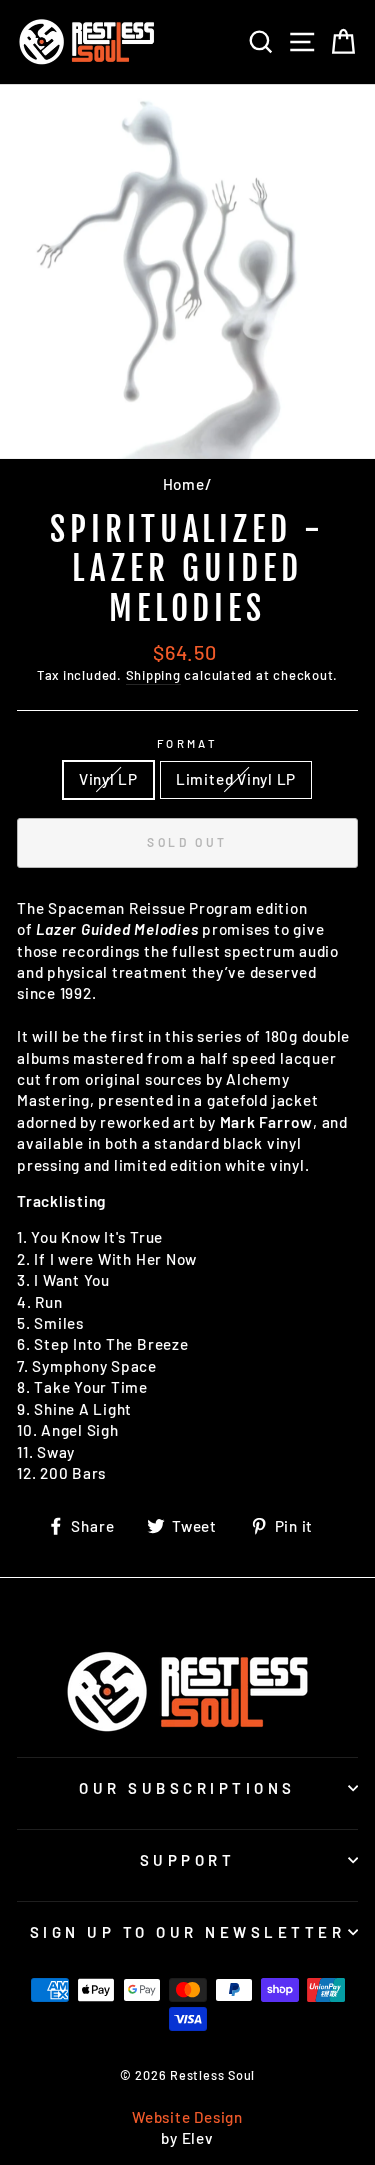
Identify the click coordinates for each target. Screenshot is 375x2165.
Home (184, 484)
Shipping (153, 675)
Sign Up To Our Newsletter (188, 1932)
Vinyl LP (108, 779)
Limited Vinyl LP (236, 779)
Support (188, 1860)
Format (188, 743)
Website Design (187, 2117)
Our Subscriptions (187, 1788)
